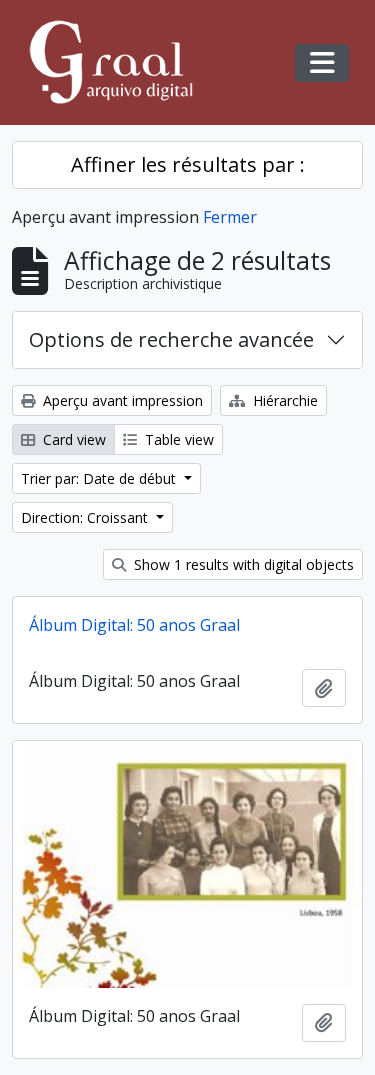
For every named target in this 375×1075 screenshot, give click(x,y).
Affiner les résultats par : (188, 164)
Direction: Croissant (86, 517)
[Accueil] (120, 62)
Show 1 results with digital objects (242, 564)
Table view (177, 439)
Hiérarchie (283, 400)
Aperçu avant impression (121, 400)
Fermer (230, 217)
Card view (72, 439)
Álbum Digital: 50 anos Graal (134, 625)
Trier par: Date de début (100, 478)
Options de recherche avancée (171, 339)
